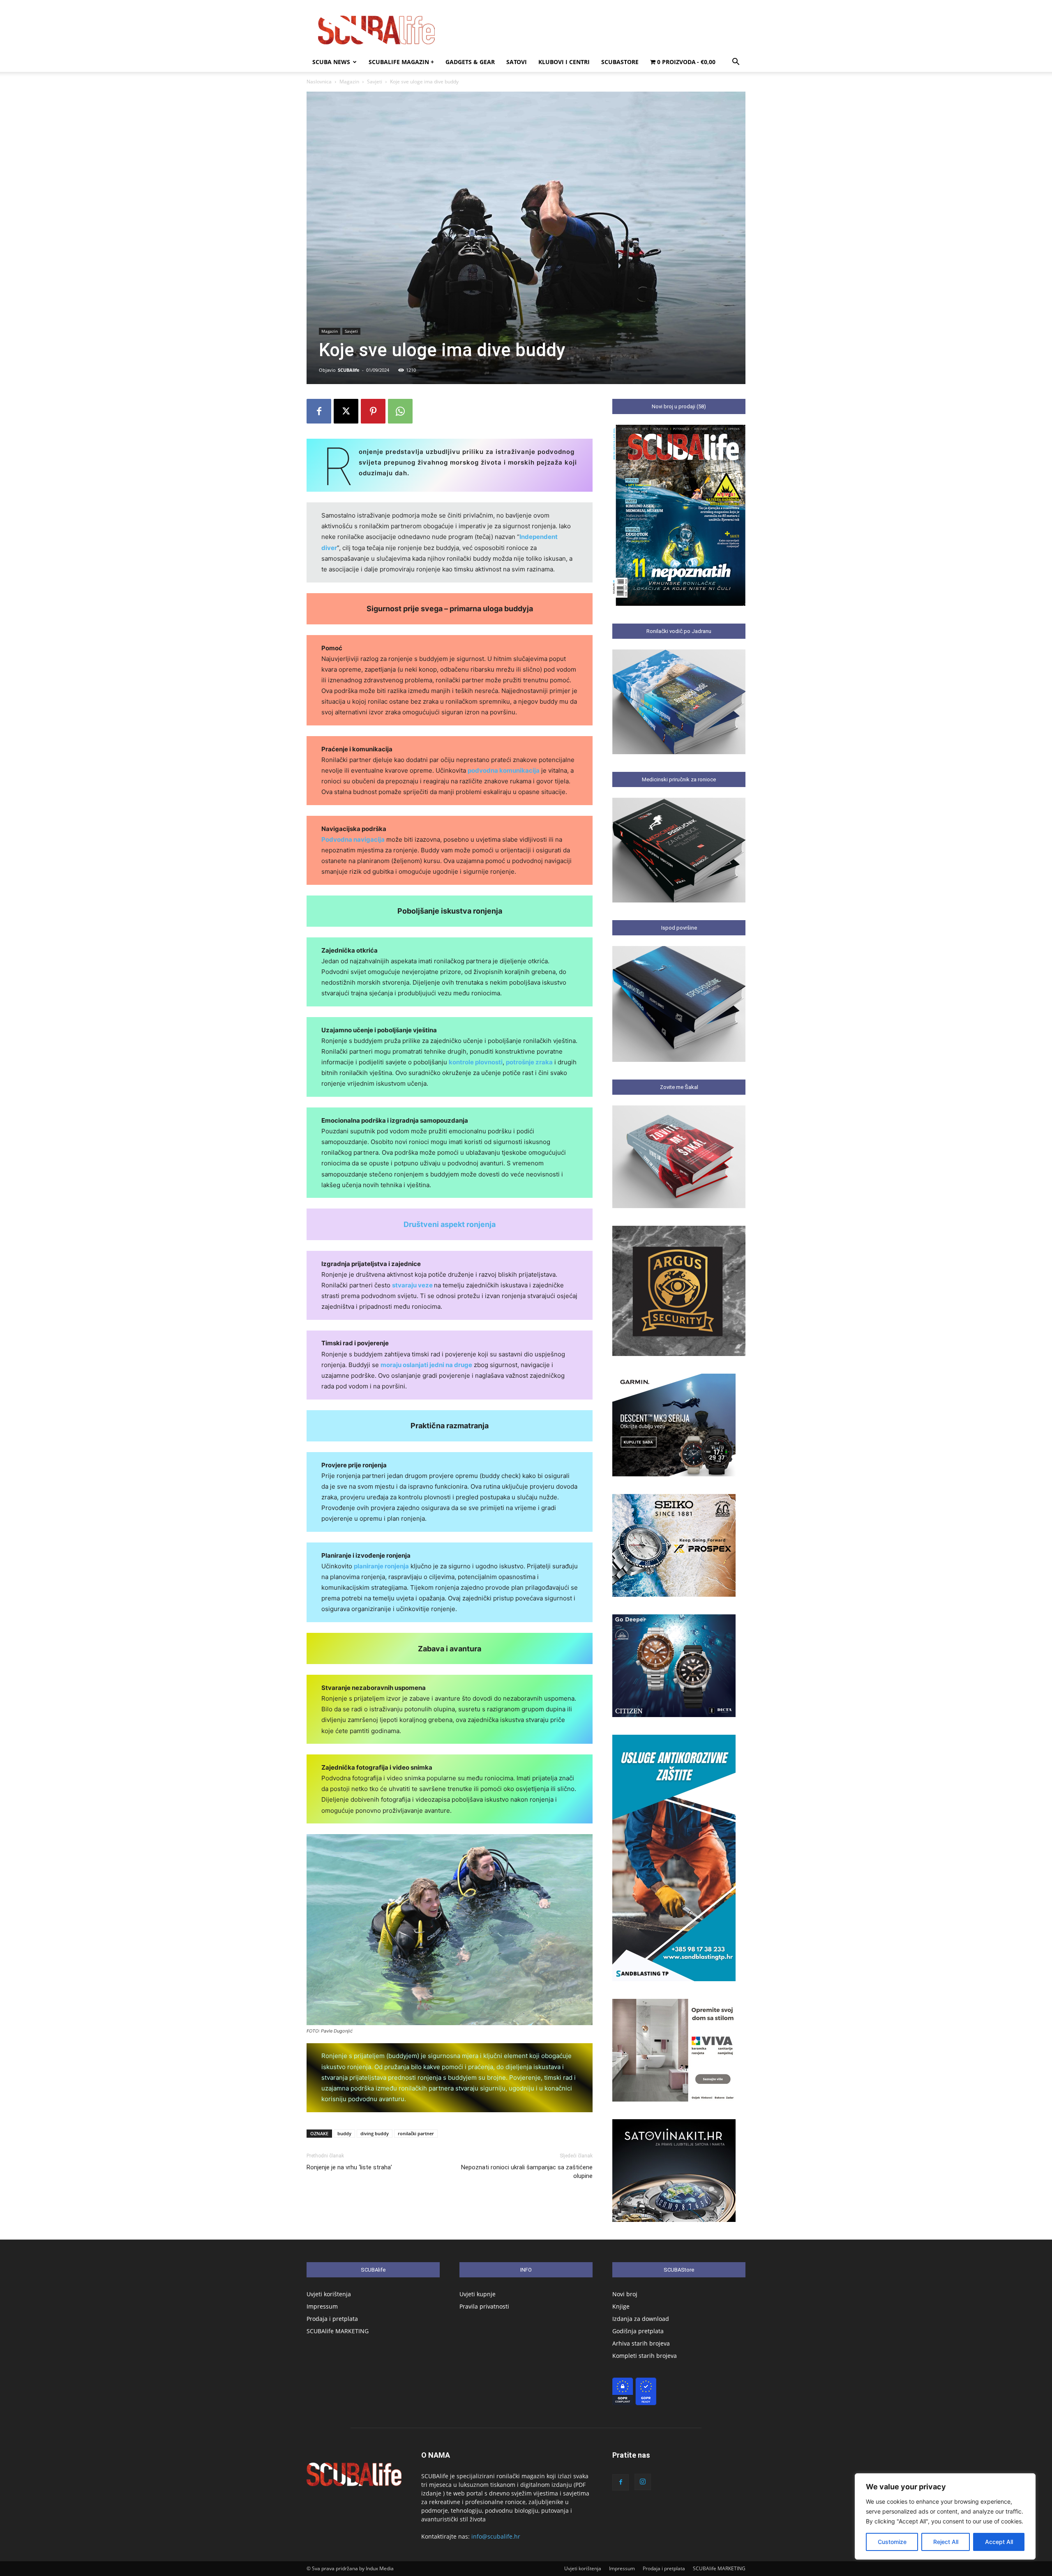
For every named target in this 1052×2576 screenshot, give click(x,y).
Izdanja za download (641, 2319)
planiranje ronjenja (381, 1566)
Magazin (349, 82)
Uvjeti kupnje (478, 2294)
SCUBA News (331, 62)
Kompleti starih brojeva (645, 2356)
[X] (346, 411)
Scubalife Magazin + (401, 62)
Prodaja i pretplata (332, 2319)
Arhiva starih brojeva (641, 2343)
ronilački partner (416, 2133)
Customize (892, 2542)
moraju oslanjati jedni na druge (426, 1365)
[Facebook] (319, 411)
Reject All (946, 2542)
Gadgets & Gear (470, 62)
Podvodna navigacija (353, 839)
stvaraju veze (413, 1285)
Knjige (621, 2306)
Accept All (999, 2542)
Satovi (517, 62)
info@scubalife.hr (496, 2536)
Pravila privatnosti (484, 2306)
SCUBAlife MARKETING (338, 2331)
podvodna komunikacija (504, 770)
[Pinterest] (373, 411)
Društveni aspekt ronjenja (450, 1224)
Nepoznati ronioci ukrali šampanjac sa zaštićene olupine (527, 2172)
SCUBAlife (349, 370)
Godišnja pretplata (638, 2331)
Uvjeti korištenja (329, 2294)
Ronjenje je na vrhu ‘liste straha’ (349, 2167)
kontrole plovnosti (476, 1062)
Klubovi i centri (564, 62)
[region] (945, 2516)
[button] (736, 63)
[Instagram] (643, 2482)
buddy (344, 2133)
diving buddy (375, 2133)
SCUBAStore (620, 62)
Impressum (322, 2306)
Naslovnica (319, 82)
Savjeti (375, 82)
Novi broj (625, 2294)
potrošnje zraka (529, 1062)
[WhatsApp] (400, 411)
